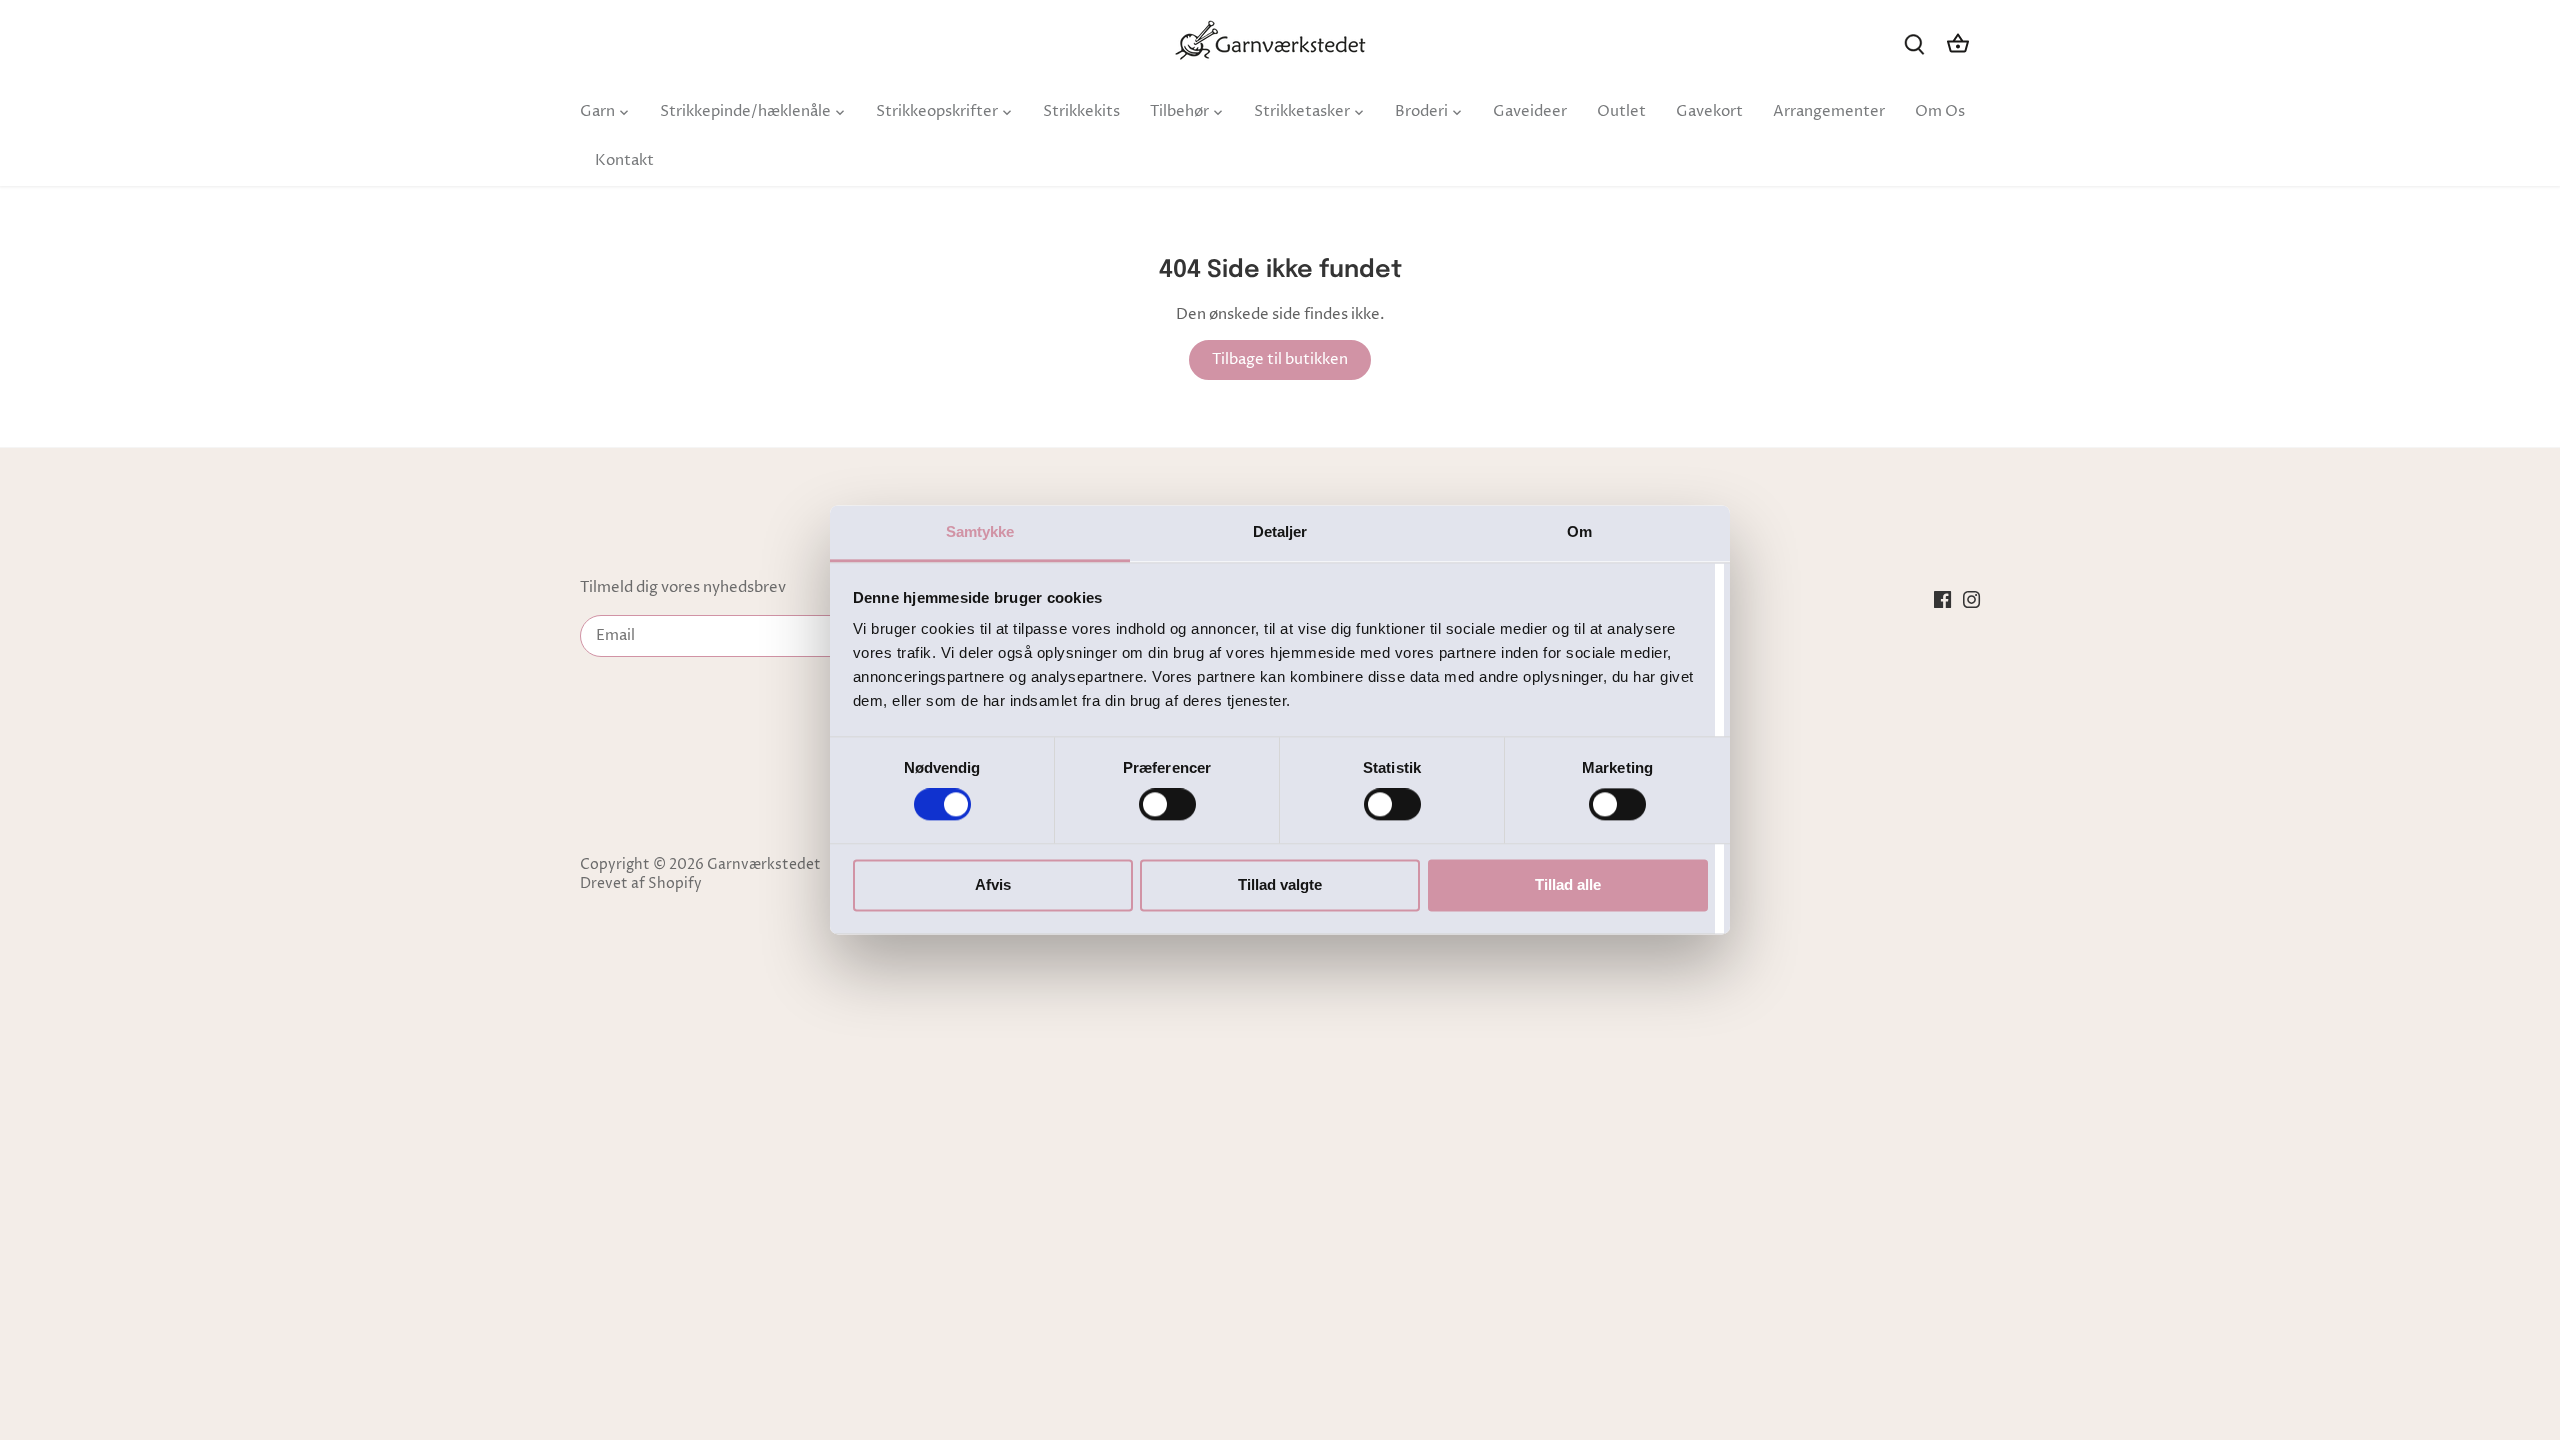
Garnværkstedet (764, 865)
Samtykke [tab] (980, 531)
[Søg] (1914, 43)
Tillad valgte (1280, 884)
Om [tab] (1579, 531)
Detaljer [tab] (1280, 531)
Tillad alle (1568, 884)
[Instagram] (1971, 599)
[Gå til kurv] (1958, 43)
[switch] (1167, 805)
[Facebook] (1942, 599)
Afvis (993, 884)
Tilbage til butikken (1280, 359)
